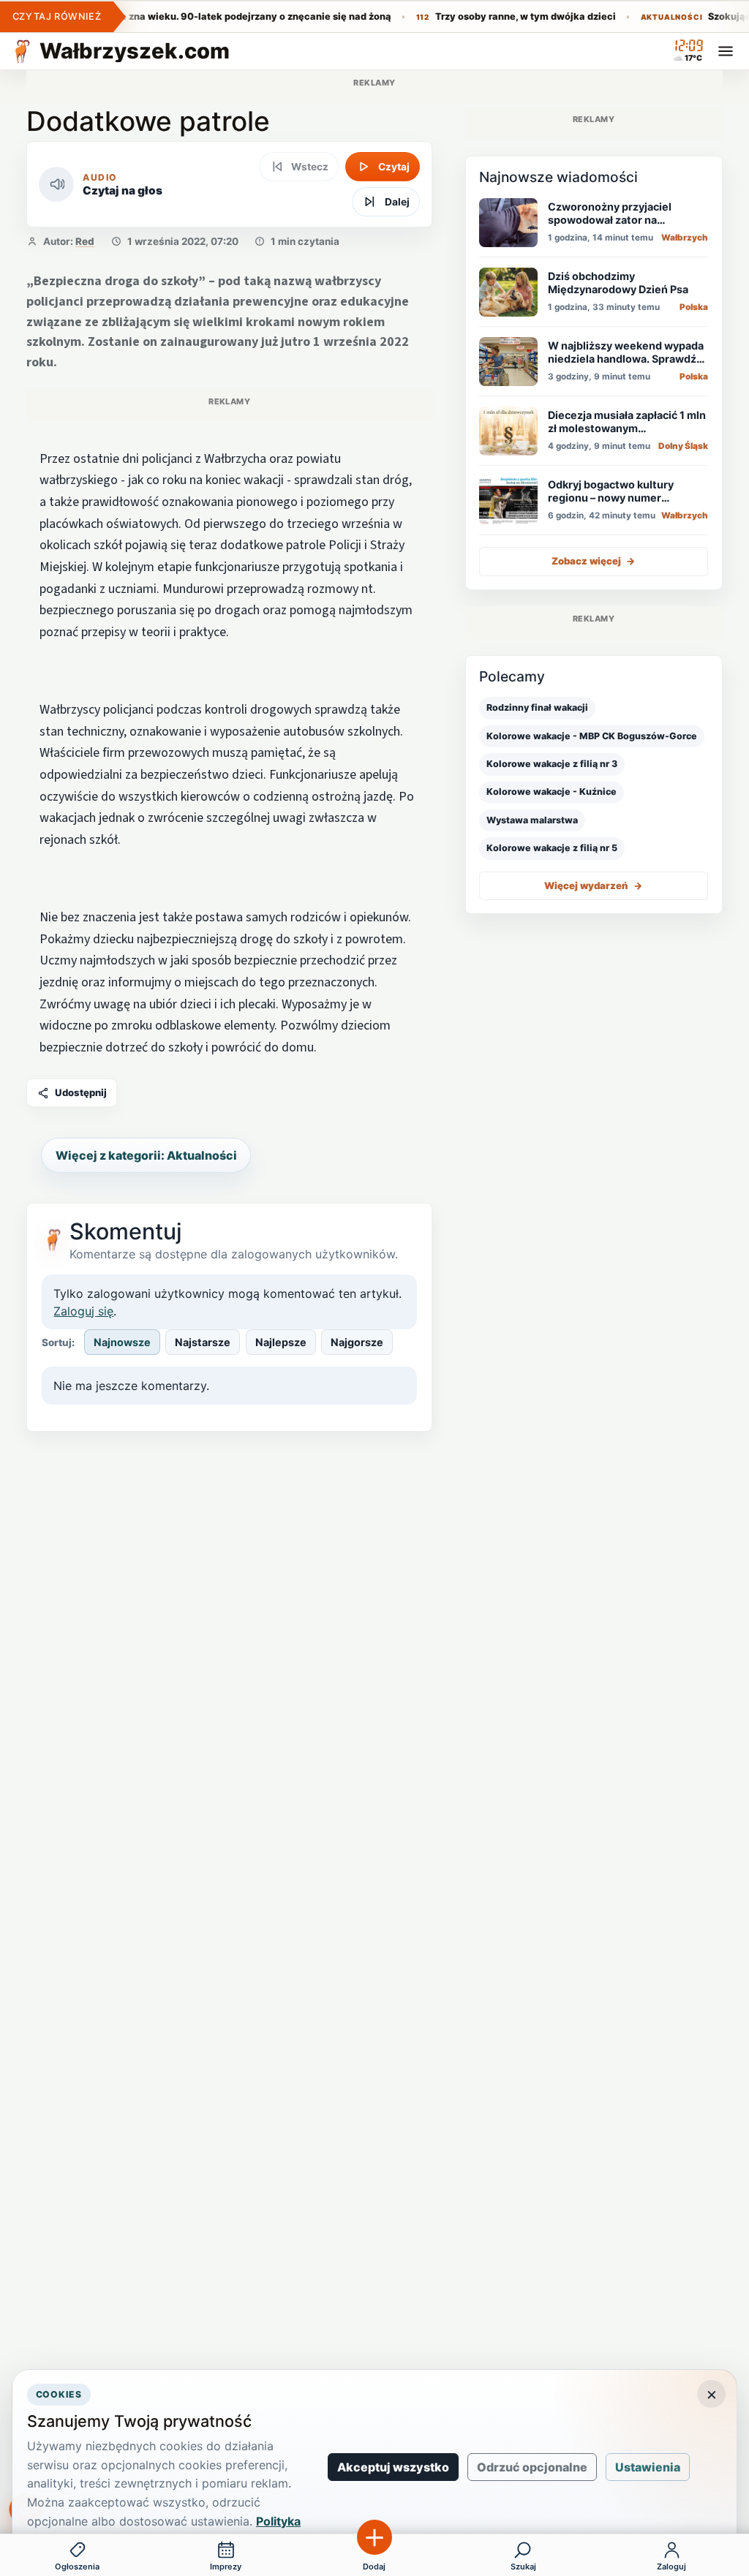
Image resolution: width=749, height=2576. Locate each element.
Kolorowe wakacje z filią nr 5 (552, 848)
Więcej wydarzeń (593, 885)
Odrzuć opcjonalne (532, 2467)
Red (85, 241)
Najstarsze (203, 1342)
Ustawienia (648, 2467)
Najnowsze (122, 1342)
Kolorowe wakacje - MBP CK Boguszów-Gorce (592, 736)
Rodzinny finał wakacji (537, 707)
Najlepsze (281, 1342)
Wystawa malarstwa (532, 820)
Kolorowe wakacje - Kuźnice (552, 792)
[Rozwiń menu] (726, 51)
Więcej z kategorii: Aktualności (146, 1155)
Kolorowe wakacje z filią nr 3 (552, 764)
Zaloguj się (83, 1311)
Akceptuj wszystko (393, 2467)
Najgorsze (357, 1342)
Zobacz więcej (594, 561)
